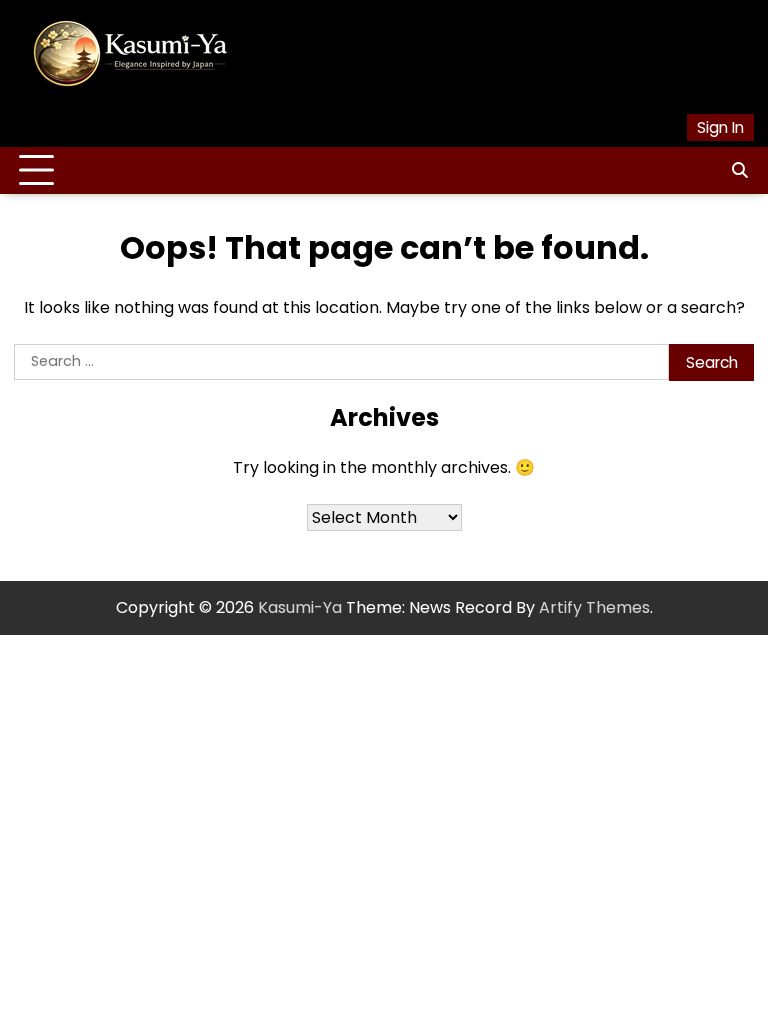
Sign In (720, 127)
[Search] (739, 171)
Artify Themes (594, 607)
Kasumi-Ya (300, 607)
